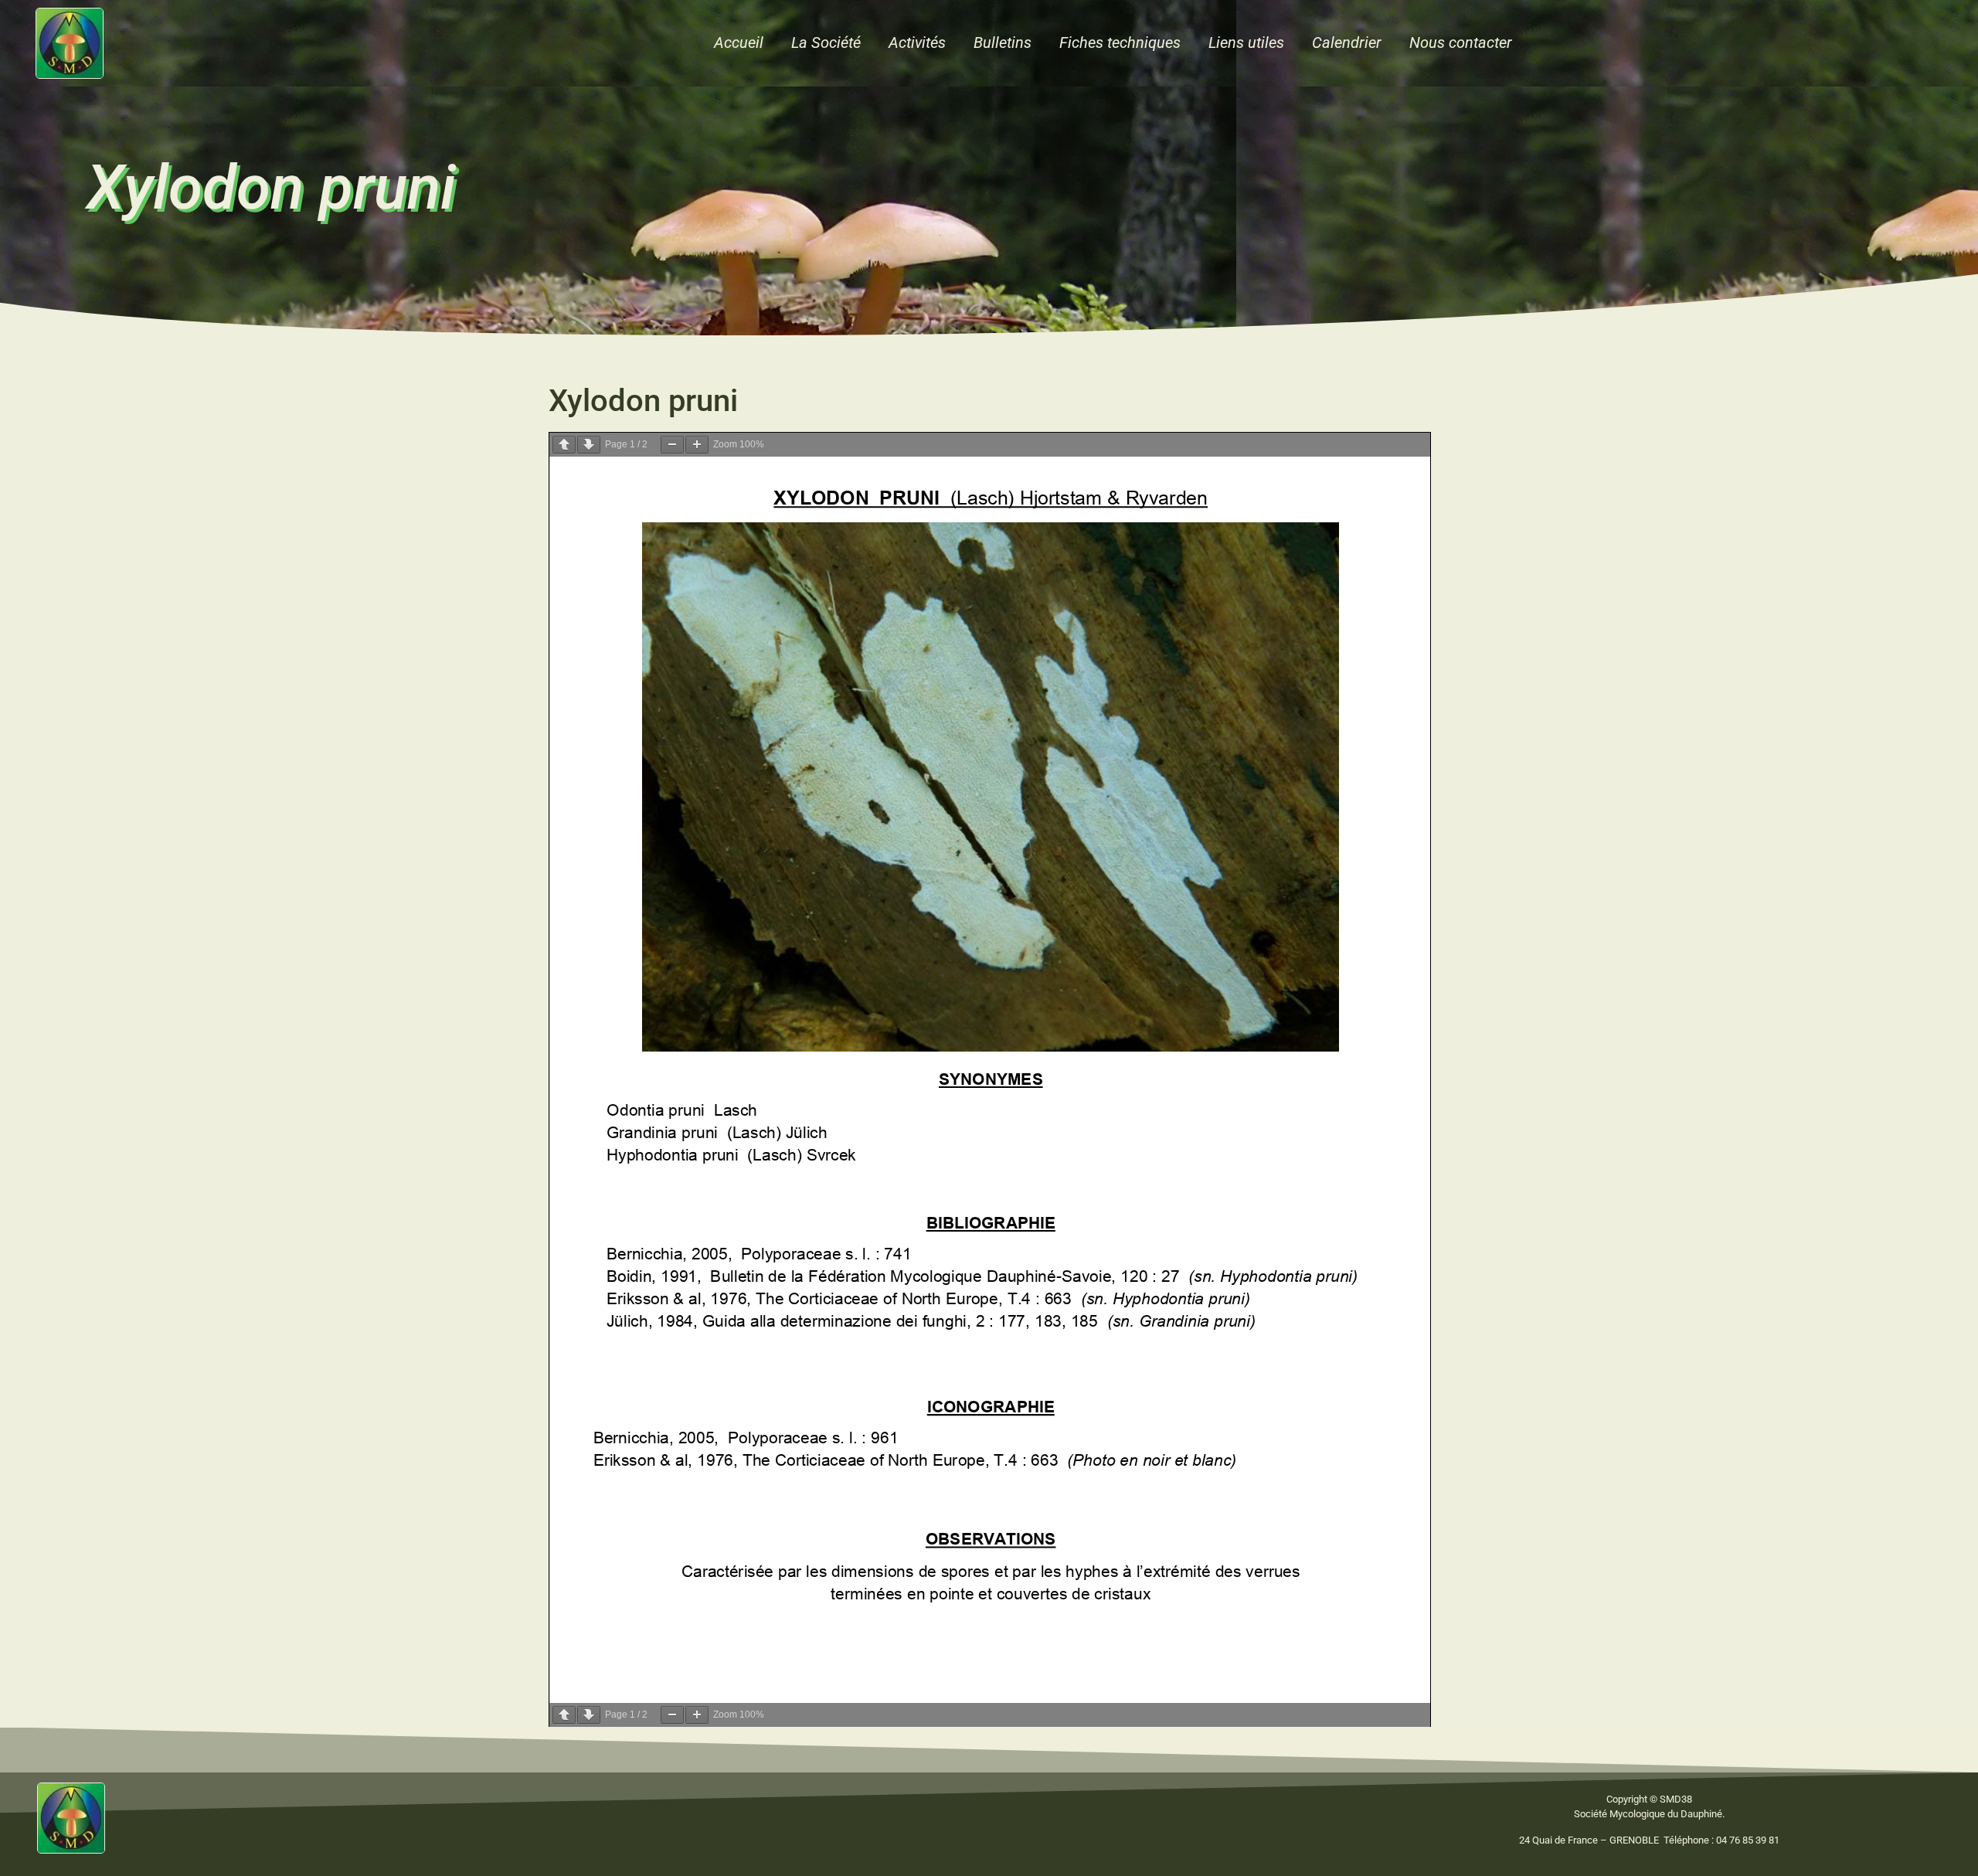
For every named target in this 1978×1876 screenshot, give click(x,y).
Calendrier (1347, 42)
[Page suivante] (589, 445)
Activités (917, 42)
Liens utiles (1246, 42)
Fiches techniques (1120, 42)
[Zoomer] (697, 445)
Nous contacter (1461, 42)
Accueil (739, 42)
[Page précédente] (564, 445)
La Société (826, 42)
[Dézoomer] (672, 445)
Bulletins (1003, 42)
